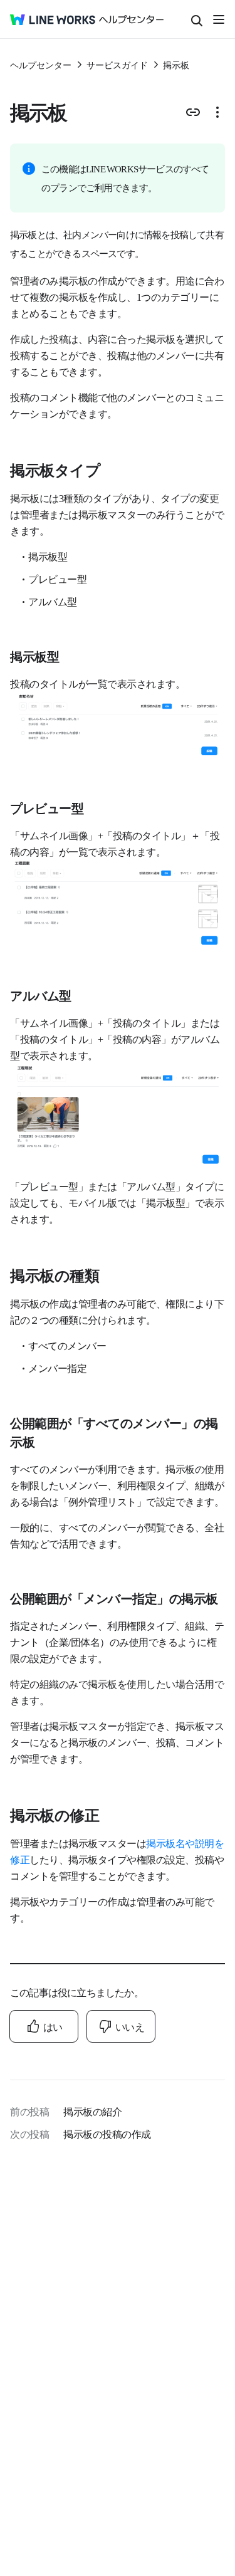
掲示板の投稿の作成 (107, 2134)
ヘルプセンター (41, 65)
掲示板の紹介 (92, 2111)
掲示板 (176, 65)
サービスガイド (117, 65)
